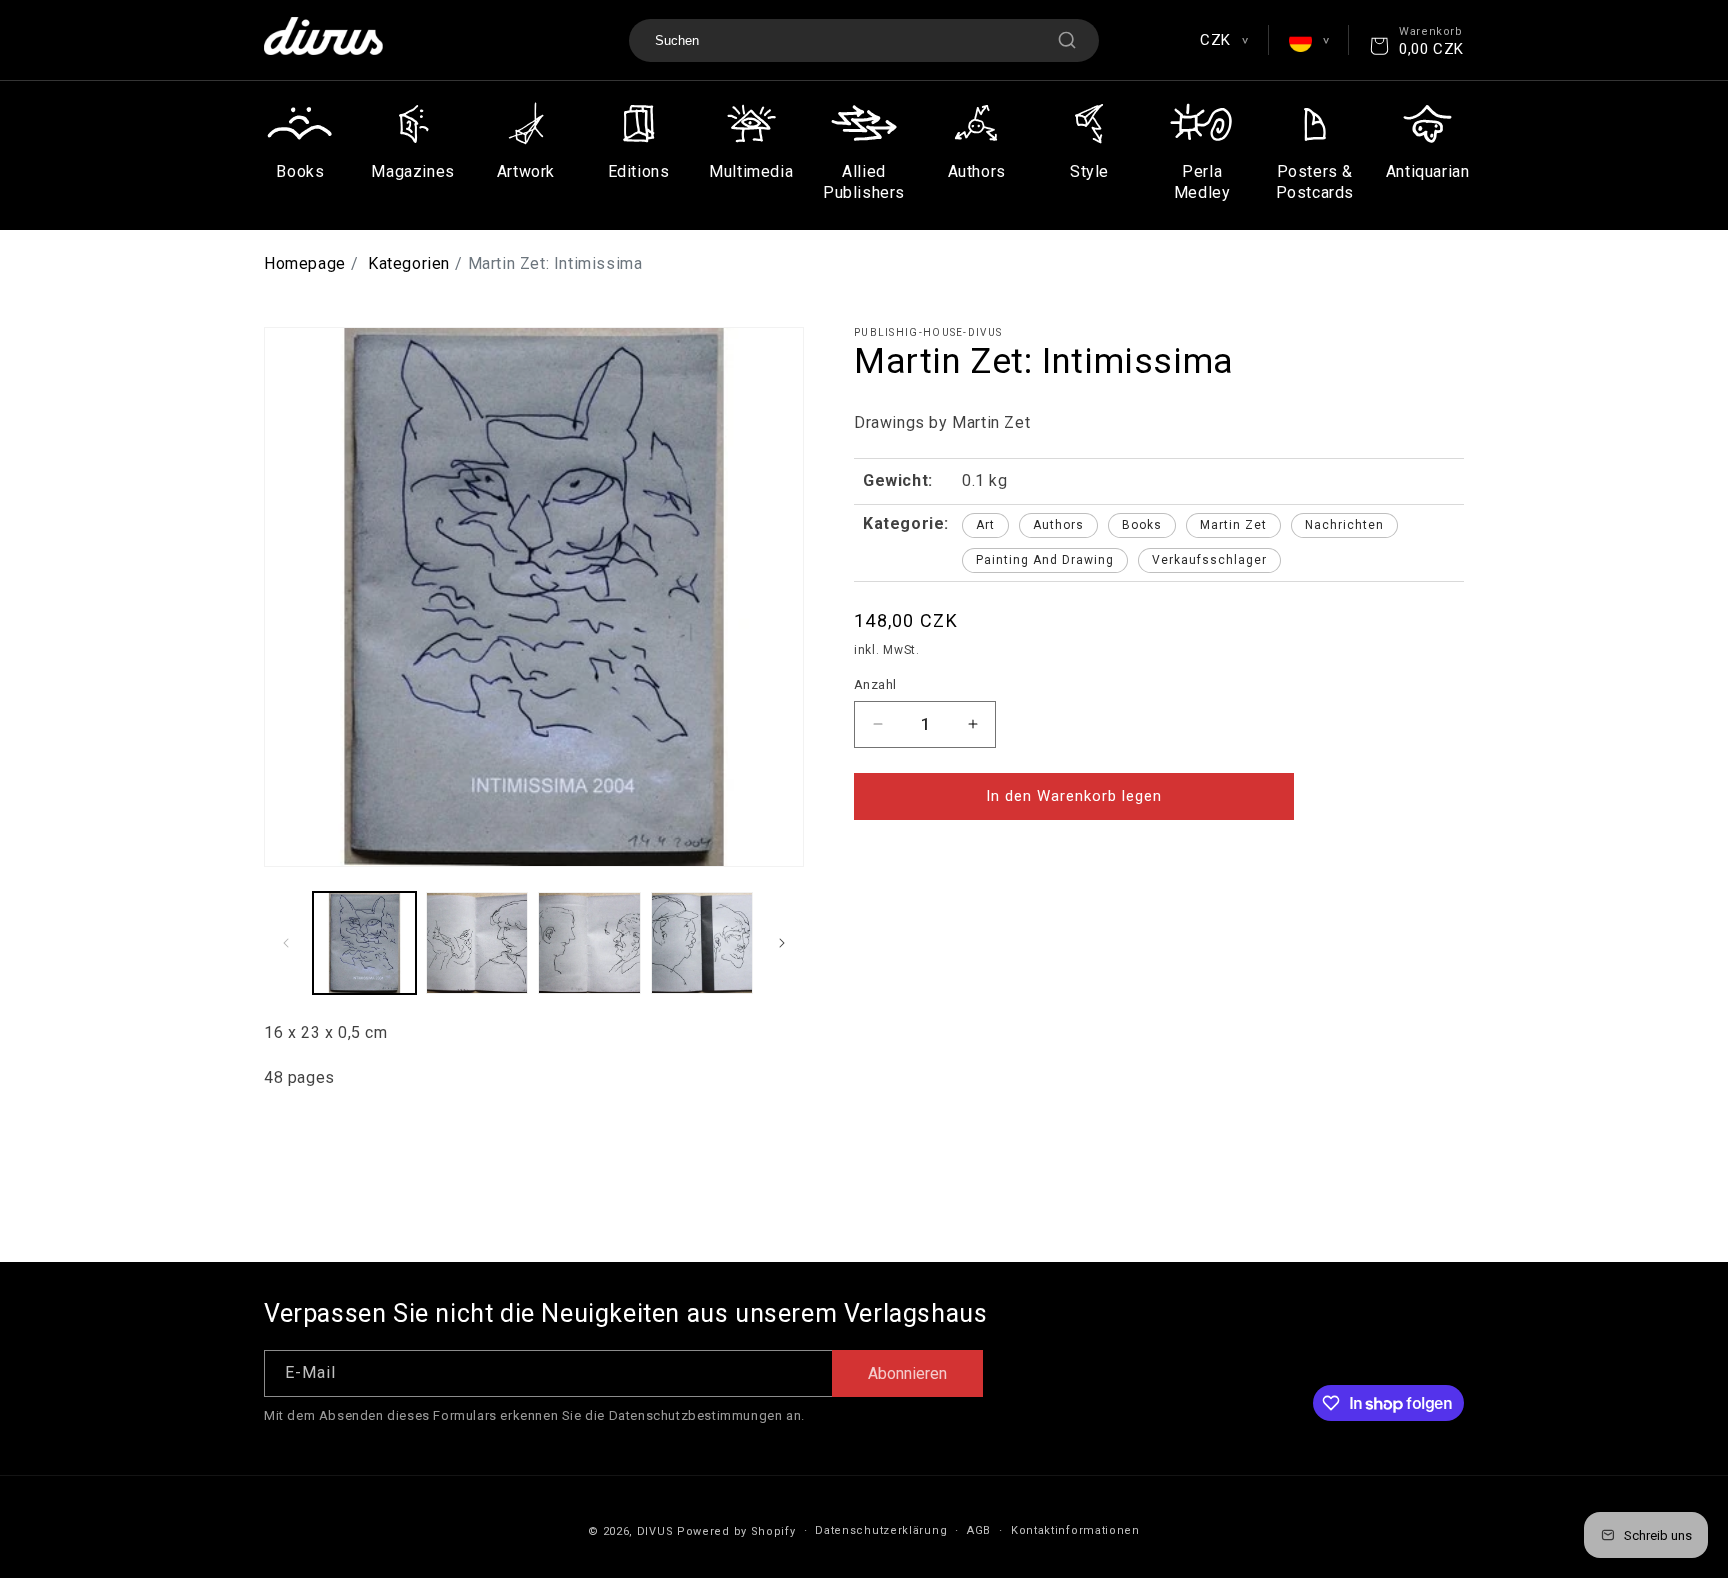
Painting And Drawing (1045, 560)
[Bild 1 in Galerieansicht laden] (364, 943)
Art (985, 525)
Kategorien (409, 263)
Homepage (305, 263)
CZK (1223, 40)
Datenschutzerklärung (881, 1530)
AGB (979, 1530)
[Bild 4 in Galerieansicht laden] (702, 943)
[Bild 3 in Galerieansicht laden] (589, 943)
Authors (1058, 525)
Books (1142, 525)
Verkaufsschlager (1209, 560)
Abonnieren (907, 1373)
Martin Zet (1233, 525)
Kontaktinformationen (1075, 1530)
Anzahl (875, 684)
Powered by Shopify (736, 1531)
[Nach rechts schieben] (782, 943)
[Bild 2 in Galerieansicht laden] (477, 943)
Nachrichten (1344, 525)
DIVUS (655, 1531)
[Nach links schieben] (286, 943)
